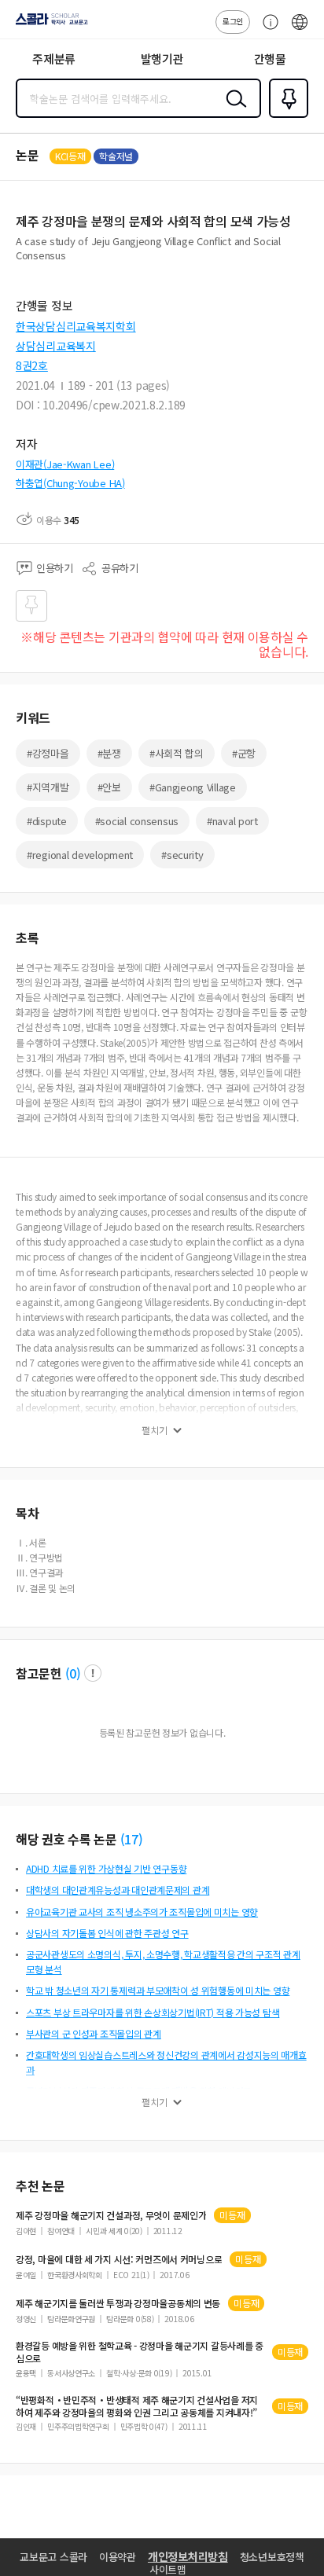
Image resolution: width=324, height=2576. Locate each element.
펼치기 (155, 1430)
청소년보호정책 (272, 2557)
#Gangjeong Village (193, 787)
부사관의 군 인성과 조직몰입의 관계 (94, 2033)
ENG (300, 30)
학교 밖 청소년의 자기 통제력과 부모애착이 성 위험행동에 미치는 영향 (158, 1990)
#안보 (109, 787)
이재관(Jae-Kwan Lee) (65, 464)
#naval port (232, 821)
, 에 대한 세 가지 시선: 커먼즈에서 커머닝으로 (119, 2259)
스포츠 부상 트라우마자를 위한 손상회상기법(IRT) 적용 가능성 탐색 (153, 2012)
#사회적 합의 (177, 753)
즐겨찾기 (285, 116)
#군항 (244, 753)
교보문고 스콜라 (53, 2557)
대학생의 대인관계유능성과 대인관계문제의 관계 (118, 1890)
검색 (233, 111)
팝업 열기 (93, 1673)
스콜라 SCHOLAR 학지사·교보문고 (49, 24)
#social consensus (137, 821)
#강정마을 (48, 753)
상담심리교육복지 (56, 346)
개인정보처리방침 (188, 2556)
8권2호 (32, 365)
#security (182, 855)
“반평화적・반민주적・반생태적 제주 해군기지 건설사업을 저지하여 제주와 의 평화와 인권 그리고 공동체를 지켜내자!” (137, 2406)
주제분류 (54, 59)
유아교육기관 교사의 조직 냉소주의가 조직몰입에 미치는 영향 (142, 1912)
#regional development (80, 855)
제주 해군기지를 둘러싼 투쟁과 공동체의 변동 (118, 2303)
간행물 (270, 59)
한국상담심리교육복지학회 (76, 326)
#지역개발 (48, 787)
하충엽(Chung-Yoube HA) (70, 483)
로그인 (233, 21)
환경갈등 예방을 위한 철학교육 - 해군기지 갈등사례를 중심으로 (140, 2352)
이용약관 (118, 2557)
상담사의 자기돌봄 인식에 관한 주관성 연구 (107, 1933)
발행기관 (162, 59)
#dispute (47, 821)
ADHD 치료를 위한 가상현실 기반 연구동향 (106, 1868)
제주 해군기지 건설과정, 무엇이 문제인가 (111, 2215)
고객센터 (267, 30)
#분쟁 (109, 753)
